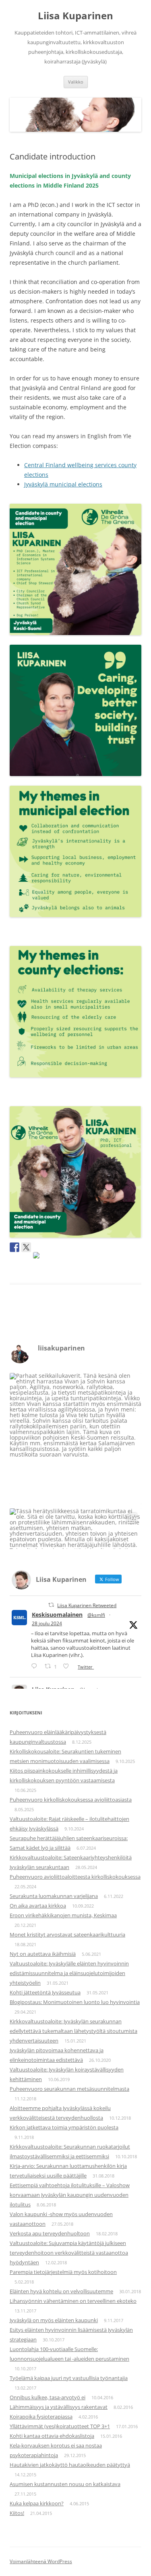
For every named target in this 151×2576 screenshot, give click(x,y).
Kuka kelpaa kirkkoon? (37, 2503)
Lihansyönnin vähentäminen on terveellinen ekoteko (73, 2301)
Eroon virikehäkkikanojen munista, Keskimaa (63, 1915)
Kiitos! (17, 2513)
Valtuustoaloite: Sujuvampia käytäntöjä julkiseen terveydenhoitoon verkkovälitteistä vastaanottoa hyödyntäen (69, 2253)
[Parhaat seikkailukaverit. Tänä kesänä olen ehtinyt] (75, 1439)
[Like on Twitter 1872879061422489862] (68, 1666)
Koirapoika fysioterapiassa (41, 2417)
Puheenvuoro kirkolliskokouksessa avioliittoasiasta (71, 1800)
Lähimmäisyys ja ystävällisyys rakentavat (59, 2407)
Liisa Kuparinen (75, 16)
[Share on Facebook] (14, 1247)
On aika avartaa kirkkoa (38, 1906)
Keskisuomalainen (57, 1615)
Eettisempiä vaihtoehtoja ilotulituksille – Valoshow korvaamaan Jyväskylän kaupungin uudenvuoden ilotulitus (70, 2195)
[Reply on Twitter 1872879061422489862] (36, 1666)
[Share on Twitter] (26, 1247)
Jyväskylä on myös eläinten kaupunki (54, 2320)
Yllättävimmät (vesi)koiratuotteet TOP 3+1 (60, 2426)
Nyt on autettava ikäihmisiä (43, 1954)
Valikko (76, 82)
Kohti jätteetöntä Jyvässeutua (45, 1992)
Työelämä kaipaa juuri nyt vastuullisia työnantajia (69, 2378)
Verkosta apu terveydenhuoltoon (50, 2233)
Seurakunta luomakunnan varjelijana (54, 1896)
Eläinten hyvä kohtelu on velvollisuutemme (61, 2291)
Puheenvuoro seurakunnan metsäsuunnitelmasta (69, 2089)
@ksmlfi (96, 1615)
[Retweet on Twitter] (51, 1605)
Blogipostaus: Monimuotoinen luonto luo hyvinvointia (75, 2002)
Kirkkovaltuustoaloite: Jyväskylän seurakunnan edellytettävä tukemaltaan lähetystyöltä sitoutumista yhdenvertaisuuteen (73, 2031)
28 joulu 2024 (47, 1623)
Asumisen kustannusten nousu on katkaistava (65, 2484)
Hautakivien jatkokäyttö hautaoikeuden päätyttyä (70, 2465)
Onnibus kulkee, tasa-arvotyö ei (48, 2397)
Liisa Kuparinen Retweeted (87, 1605)
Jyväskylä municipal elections (63, 484)
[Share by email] (38, 1257)
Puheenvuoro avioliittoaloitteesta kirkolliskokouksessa (75, 1877)
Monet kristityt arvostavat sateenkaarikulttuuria (67, 1935)
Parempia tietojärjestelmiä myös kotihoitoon (63, 2272)
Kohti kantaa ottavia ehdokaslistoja (52, 2436)
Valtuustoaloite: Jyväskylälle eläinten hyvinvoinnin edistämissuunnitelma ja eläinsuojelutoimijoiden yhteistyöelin (69, 1973)
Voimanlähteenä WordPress (41, 2561)
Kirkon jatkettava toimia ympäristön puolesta (64, 2127)
